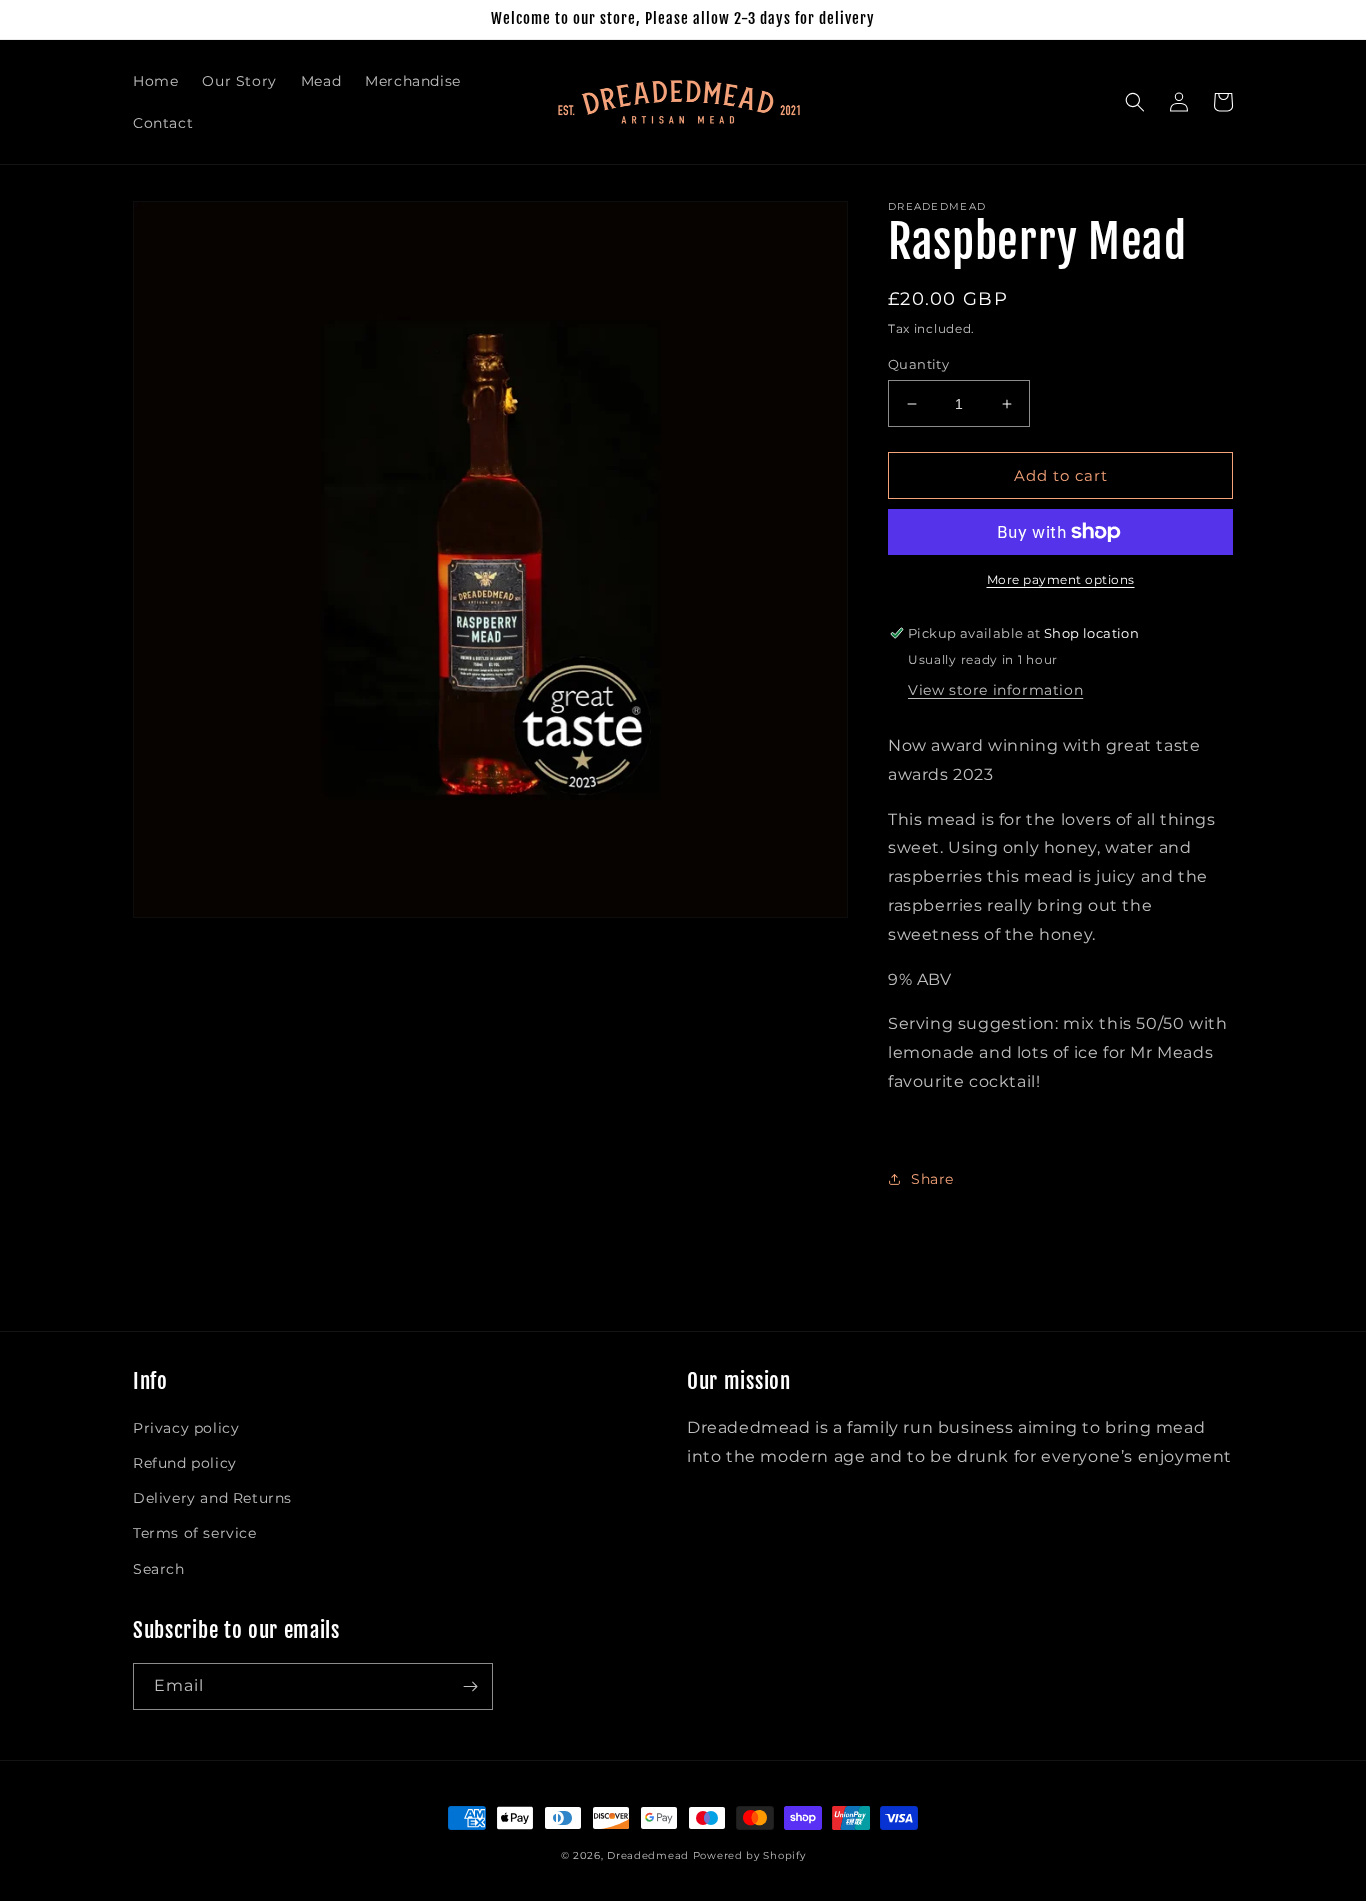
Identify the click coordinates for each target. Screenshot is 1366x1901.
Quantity (918, 364)
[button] (1135, 102)
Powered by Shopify (749, 1855)
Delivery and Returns (212, 1498)
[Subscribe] (470, 1686)
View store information (995, 690)
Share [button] (932, 1179)
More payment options (1061, 579)
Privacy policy (186, 1428)
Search (159, 1569)
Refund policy (185, 1463)
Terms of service (195, 1533)
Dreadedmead (648, 1855)
